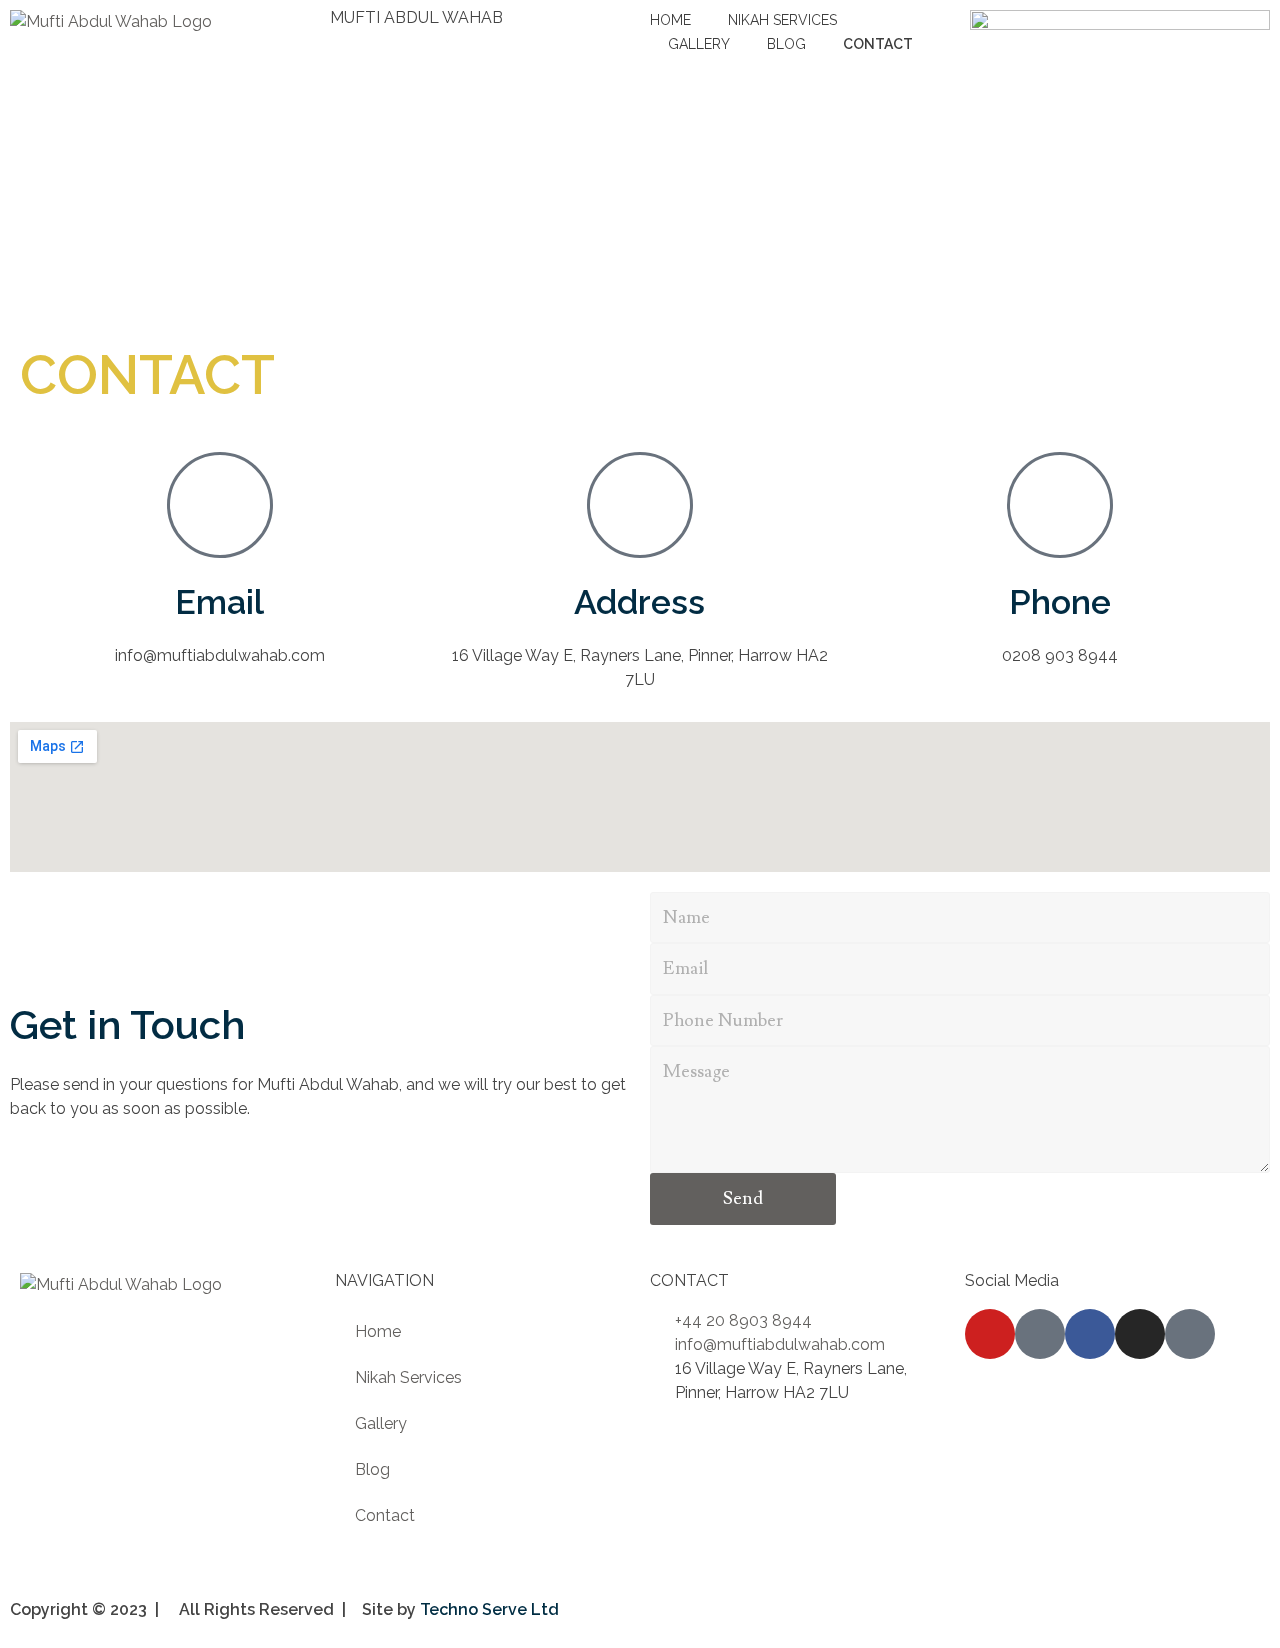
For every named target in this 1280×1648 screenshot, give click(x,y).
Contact (385, 1515)
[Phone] (1060, 505)
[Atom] (1190, 1334)
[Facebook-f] (1090, 1334)
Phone (1060, 602)
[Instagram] (1140, 1334)
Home (378, 1331)
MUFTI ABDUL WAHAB (416, 17)
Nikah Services (408, 1377)
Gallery (381, 1423)
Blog (372, 1469)
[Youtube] (990, 1334)
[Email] (220, 505)
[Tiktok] (1040, 1334)
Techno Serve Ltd (489, 1609)
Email (219, 602)
